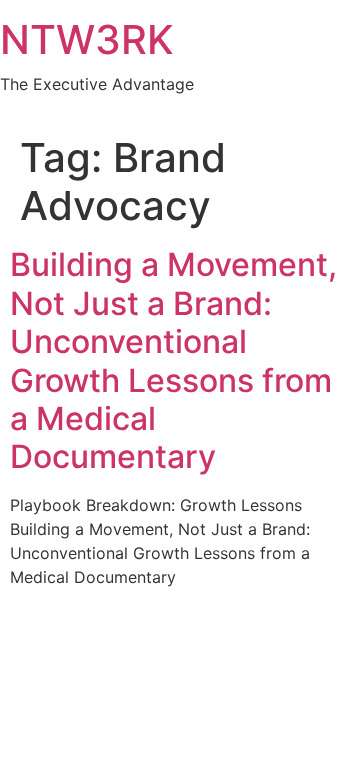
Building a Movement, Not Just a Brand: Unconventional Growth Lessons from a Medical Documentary (173, 360)
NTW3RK (87, 39)
